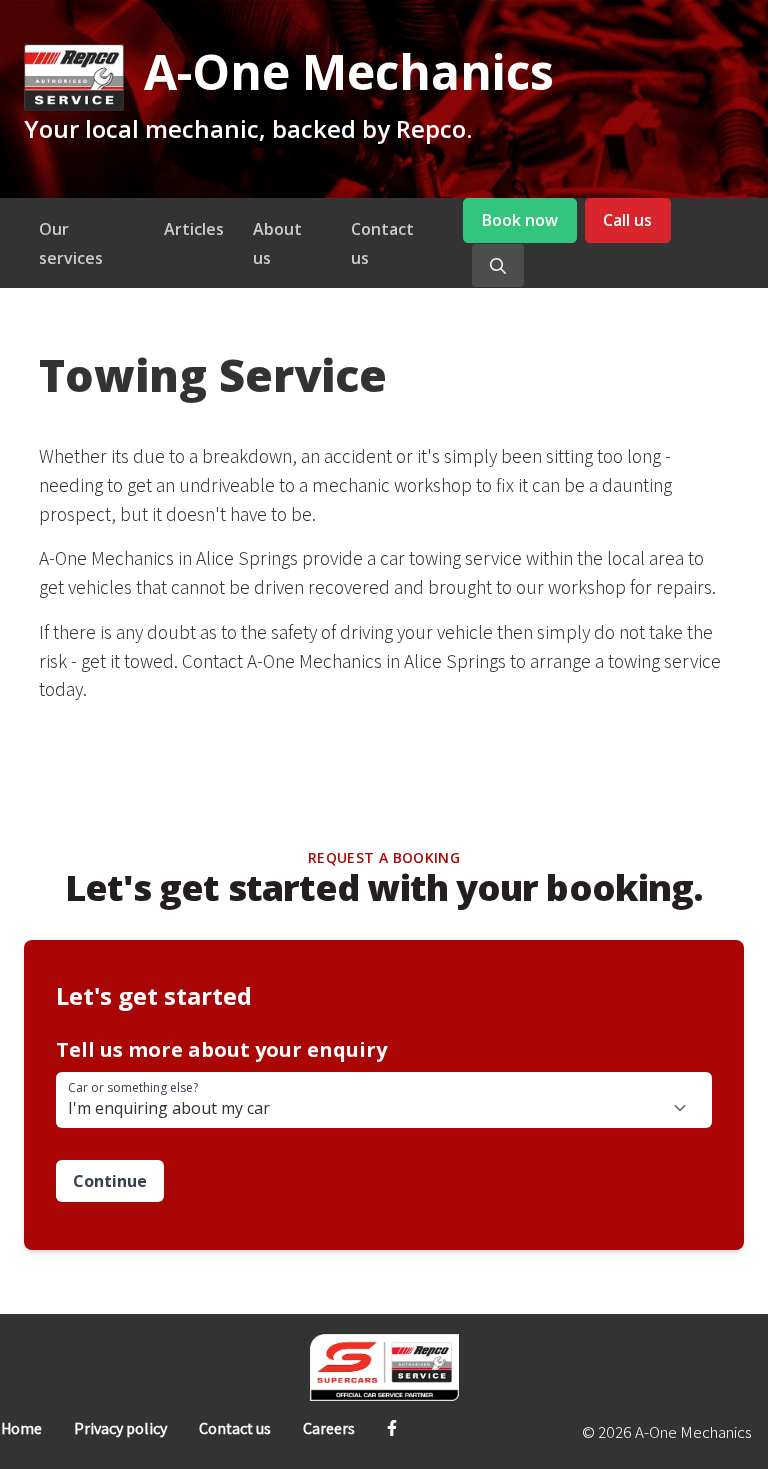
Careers (329, 1428)
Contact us (235, 1428)
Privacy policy (120, 1428)
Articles (194, 229)
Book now (520, 220)
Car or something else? (133, 1088)
